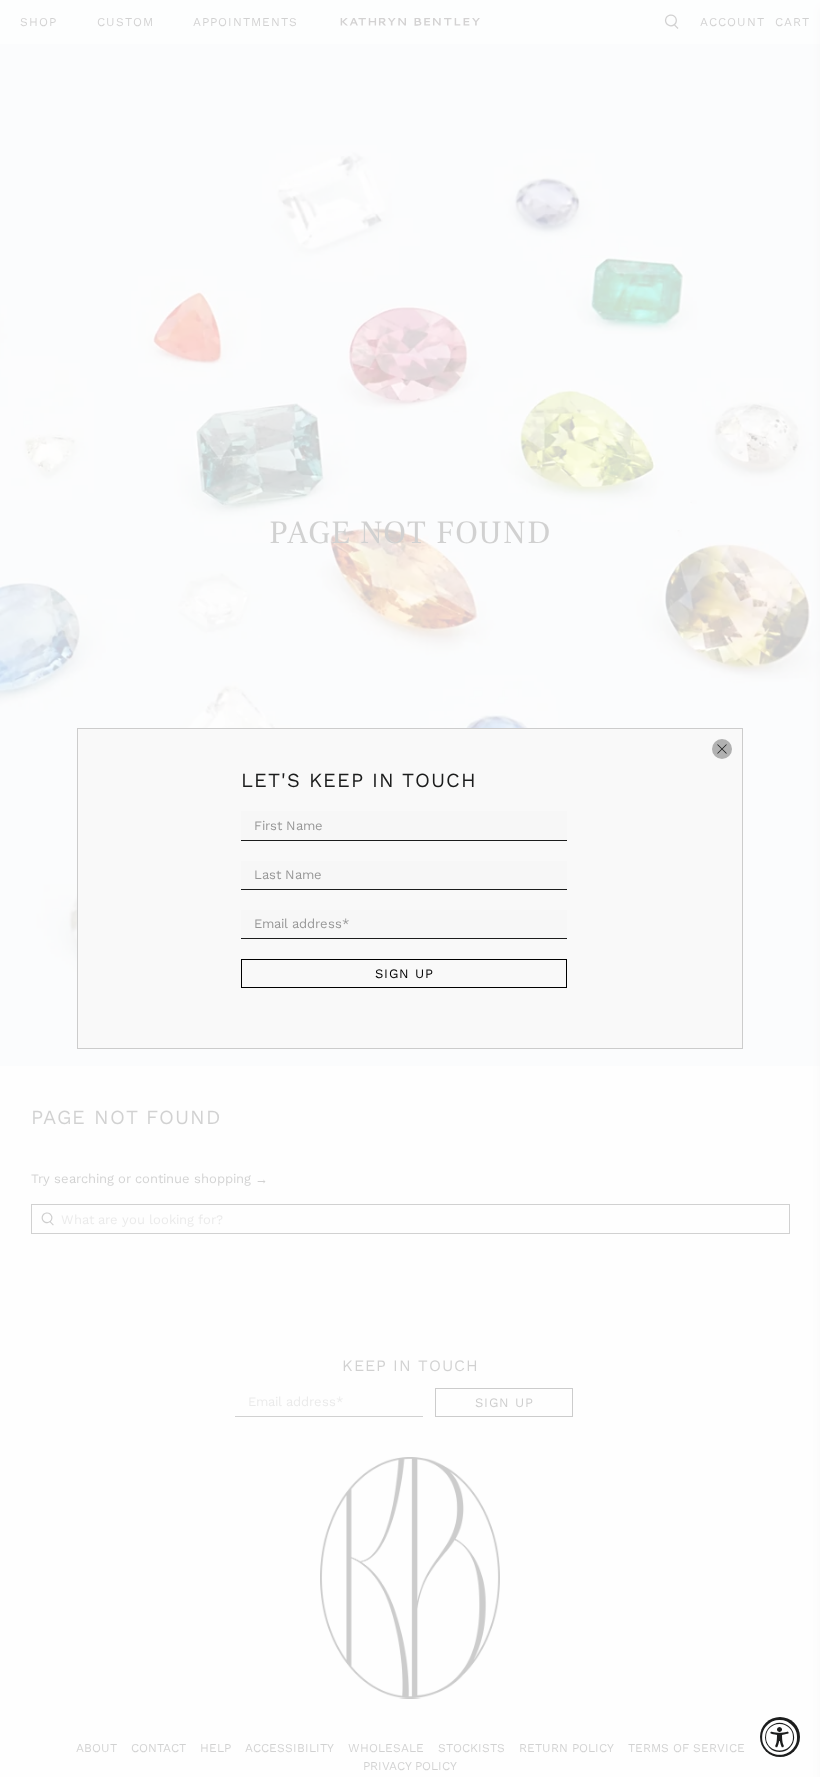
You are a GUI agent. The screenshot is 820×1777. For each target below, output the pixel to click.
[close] (722, 749)
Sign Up (404, 973)
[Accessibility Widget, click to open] (780, 1737)
